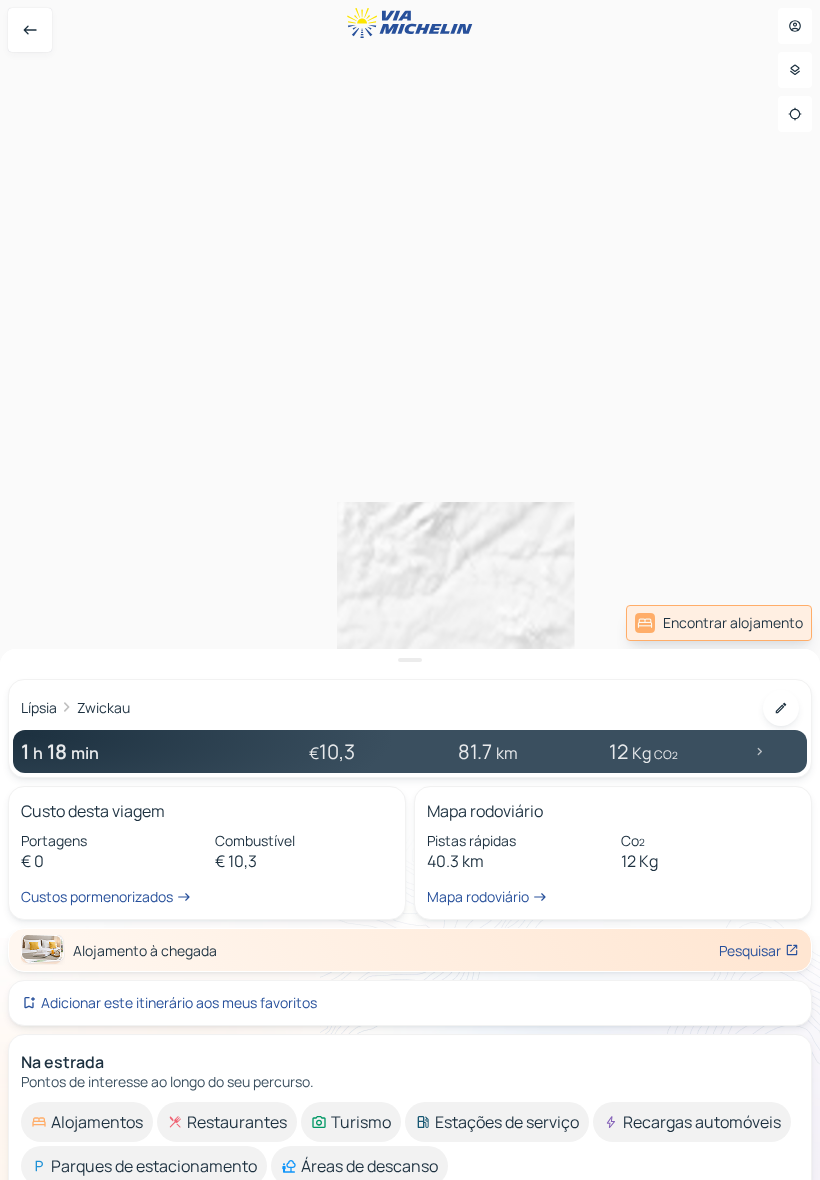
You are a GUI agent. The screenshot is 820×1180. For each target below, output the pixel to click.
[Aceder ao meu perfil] (795, 26)
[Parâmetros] (795, 70)
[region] (410, 590)
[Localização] (795, 114)
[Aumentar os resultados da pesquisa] (410, 660)
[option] (87, 1122)
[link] (719, 623)
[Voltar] (30, 30)
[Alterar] (781, 708)
